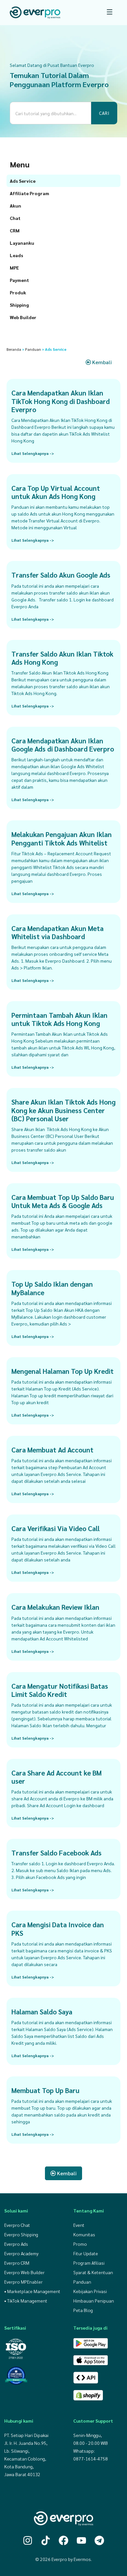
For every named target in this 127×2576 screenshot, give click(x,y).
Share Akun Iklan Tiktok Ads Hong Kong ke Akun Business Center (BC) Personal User (63, 1110)
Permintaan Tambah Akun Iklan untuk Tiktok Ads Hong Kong (59, 1019)
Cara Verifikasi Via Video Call (56, 1528)
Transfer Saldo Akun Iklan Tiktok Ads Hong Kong (62, 658)
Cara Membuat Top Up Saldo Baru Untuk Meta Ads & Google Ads (63, 1201)
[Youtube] (81, 2540)
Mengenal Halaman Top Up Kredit (63, 1371)
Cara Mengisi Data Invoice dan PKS (58, 1929)
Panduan (33, 349)
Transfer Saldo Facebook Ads (56, 1853)
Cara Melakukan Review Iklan (55, 1607)
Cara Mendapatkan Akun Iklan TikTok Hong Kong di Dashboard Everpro (61, 401)
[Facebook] (63, 2540)
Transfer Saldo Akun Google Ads (61, 575)
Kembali (101, 362)
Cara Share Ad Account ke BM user (56, 1777)
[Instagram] (28, 2540)
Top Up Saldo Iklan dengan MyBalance (52, 1288)
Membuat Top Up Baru (45, 2090)
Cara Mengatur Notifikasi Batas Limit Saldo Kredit (60, 1690)
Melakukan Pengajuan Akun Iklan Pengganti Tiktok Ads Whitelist (62, 838)
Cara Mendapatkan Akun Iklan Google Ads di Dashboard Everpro (63, 745)
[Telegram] (99, 2540)
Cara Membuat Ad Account (52, 1450)
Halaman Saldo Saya (42, 2012)
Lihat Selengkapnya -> (33, 453)
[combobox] (50, 113)
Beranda (14, 349)
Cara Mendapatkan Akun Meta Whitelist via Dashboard (57, 932)
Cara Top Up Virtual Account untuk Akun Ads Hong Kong (56, 492)
